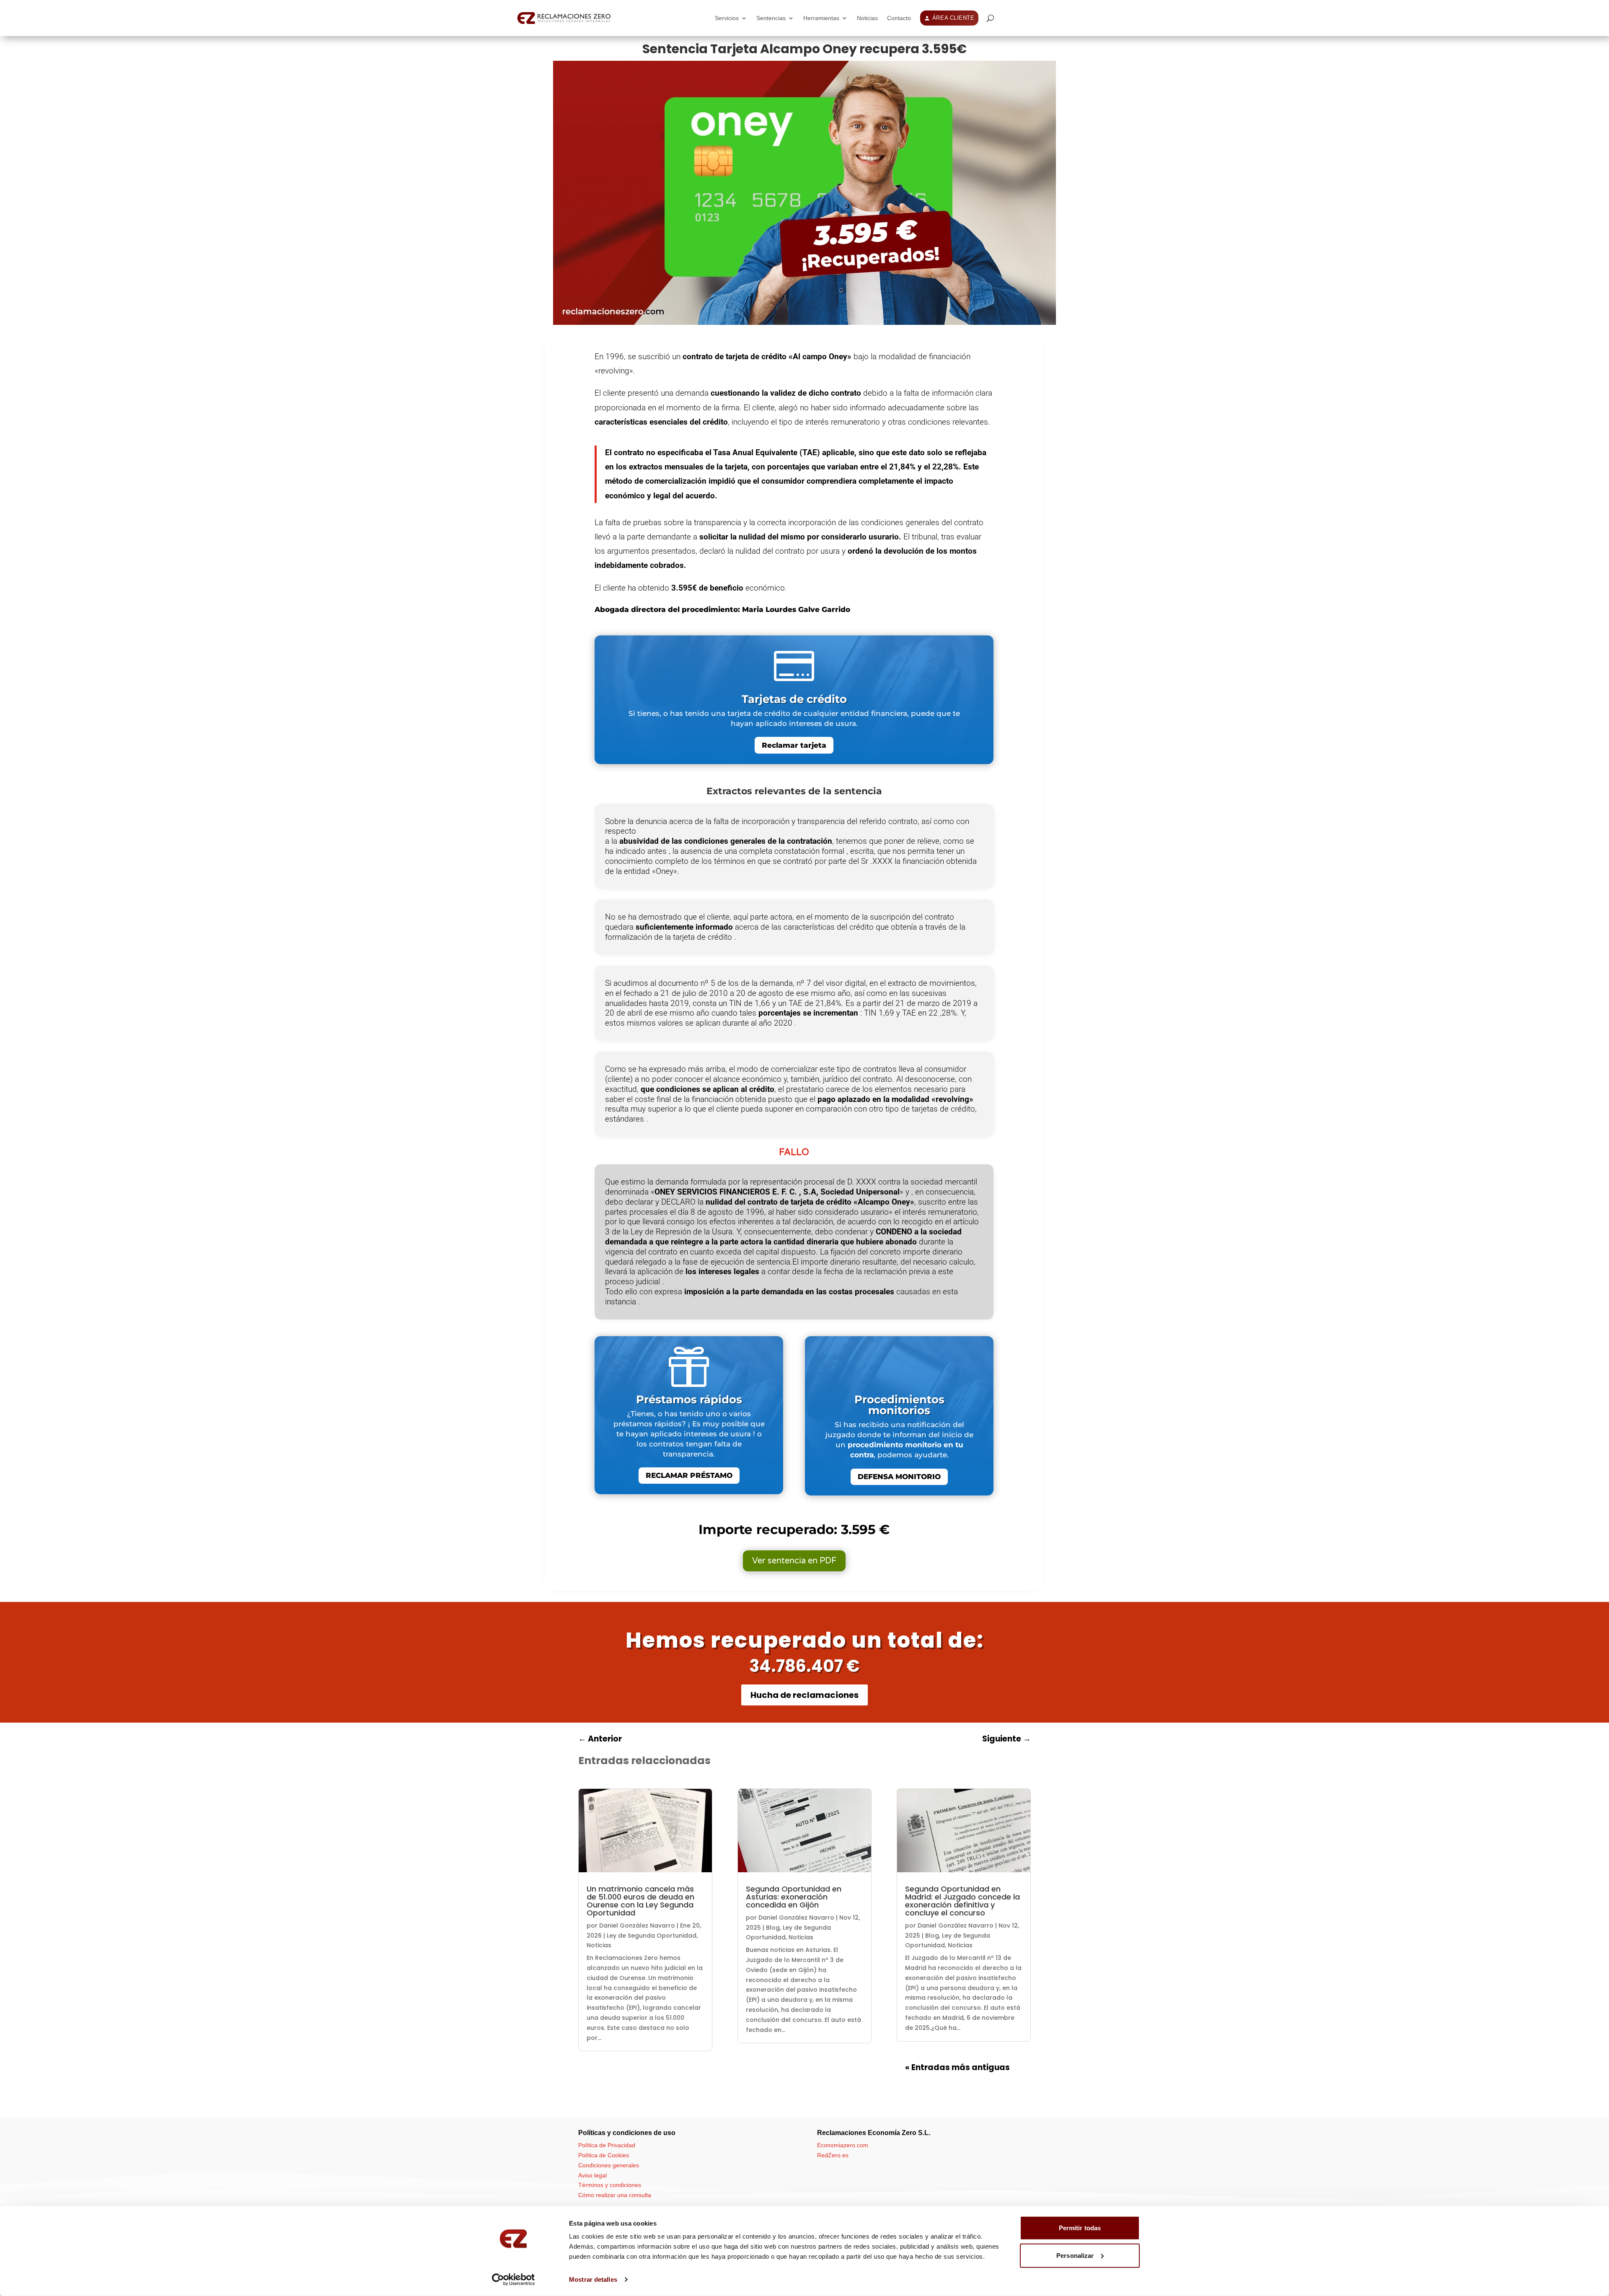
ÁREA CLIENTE (953, 18)
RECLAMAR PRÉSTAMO (689, 1475)
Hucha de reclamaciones (804, 1695)
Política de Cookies (604, 2155)
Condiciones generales (609, 2165)
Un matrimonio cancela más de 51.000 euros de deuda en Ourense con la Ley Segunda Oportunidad (640, 1901)
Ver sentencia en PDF (794, 1561)
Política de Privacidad (607, 2145)
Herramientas (821, 18)
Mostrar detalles (593, 2279)
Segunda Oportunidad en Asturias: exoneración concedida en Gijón (794, 1897)
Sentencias (771, 18)
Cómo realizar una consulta (615, 2195)
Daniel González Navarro (637, 1925)
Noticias (867, 18)
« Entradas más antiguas (957, 2067)
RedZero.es (833, 2155)
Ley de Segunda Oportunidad (652, 1936)
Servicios (727, 18)
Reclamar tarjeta (794, 745)
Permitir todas (1080, 2228)
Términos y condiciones (610, 2185)
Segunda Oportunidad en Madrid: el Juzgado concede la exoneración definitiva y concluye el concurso (962, 1901)
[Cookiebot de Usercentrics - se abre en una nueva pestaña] (513, 2280)
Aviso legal (592, 2175)
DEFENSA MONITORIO (899, 1477)
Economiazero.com (843, 2145)
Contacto (899, 18)
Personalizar (1075, 2255)
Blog (773, 1928)
